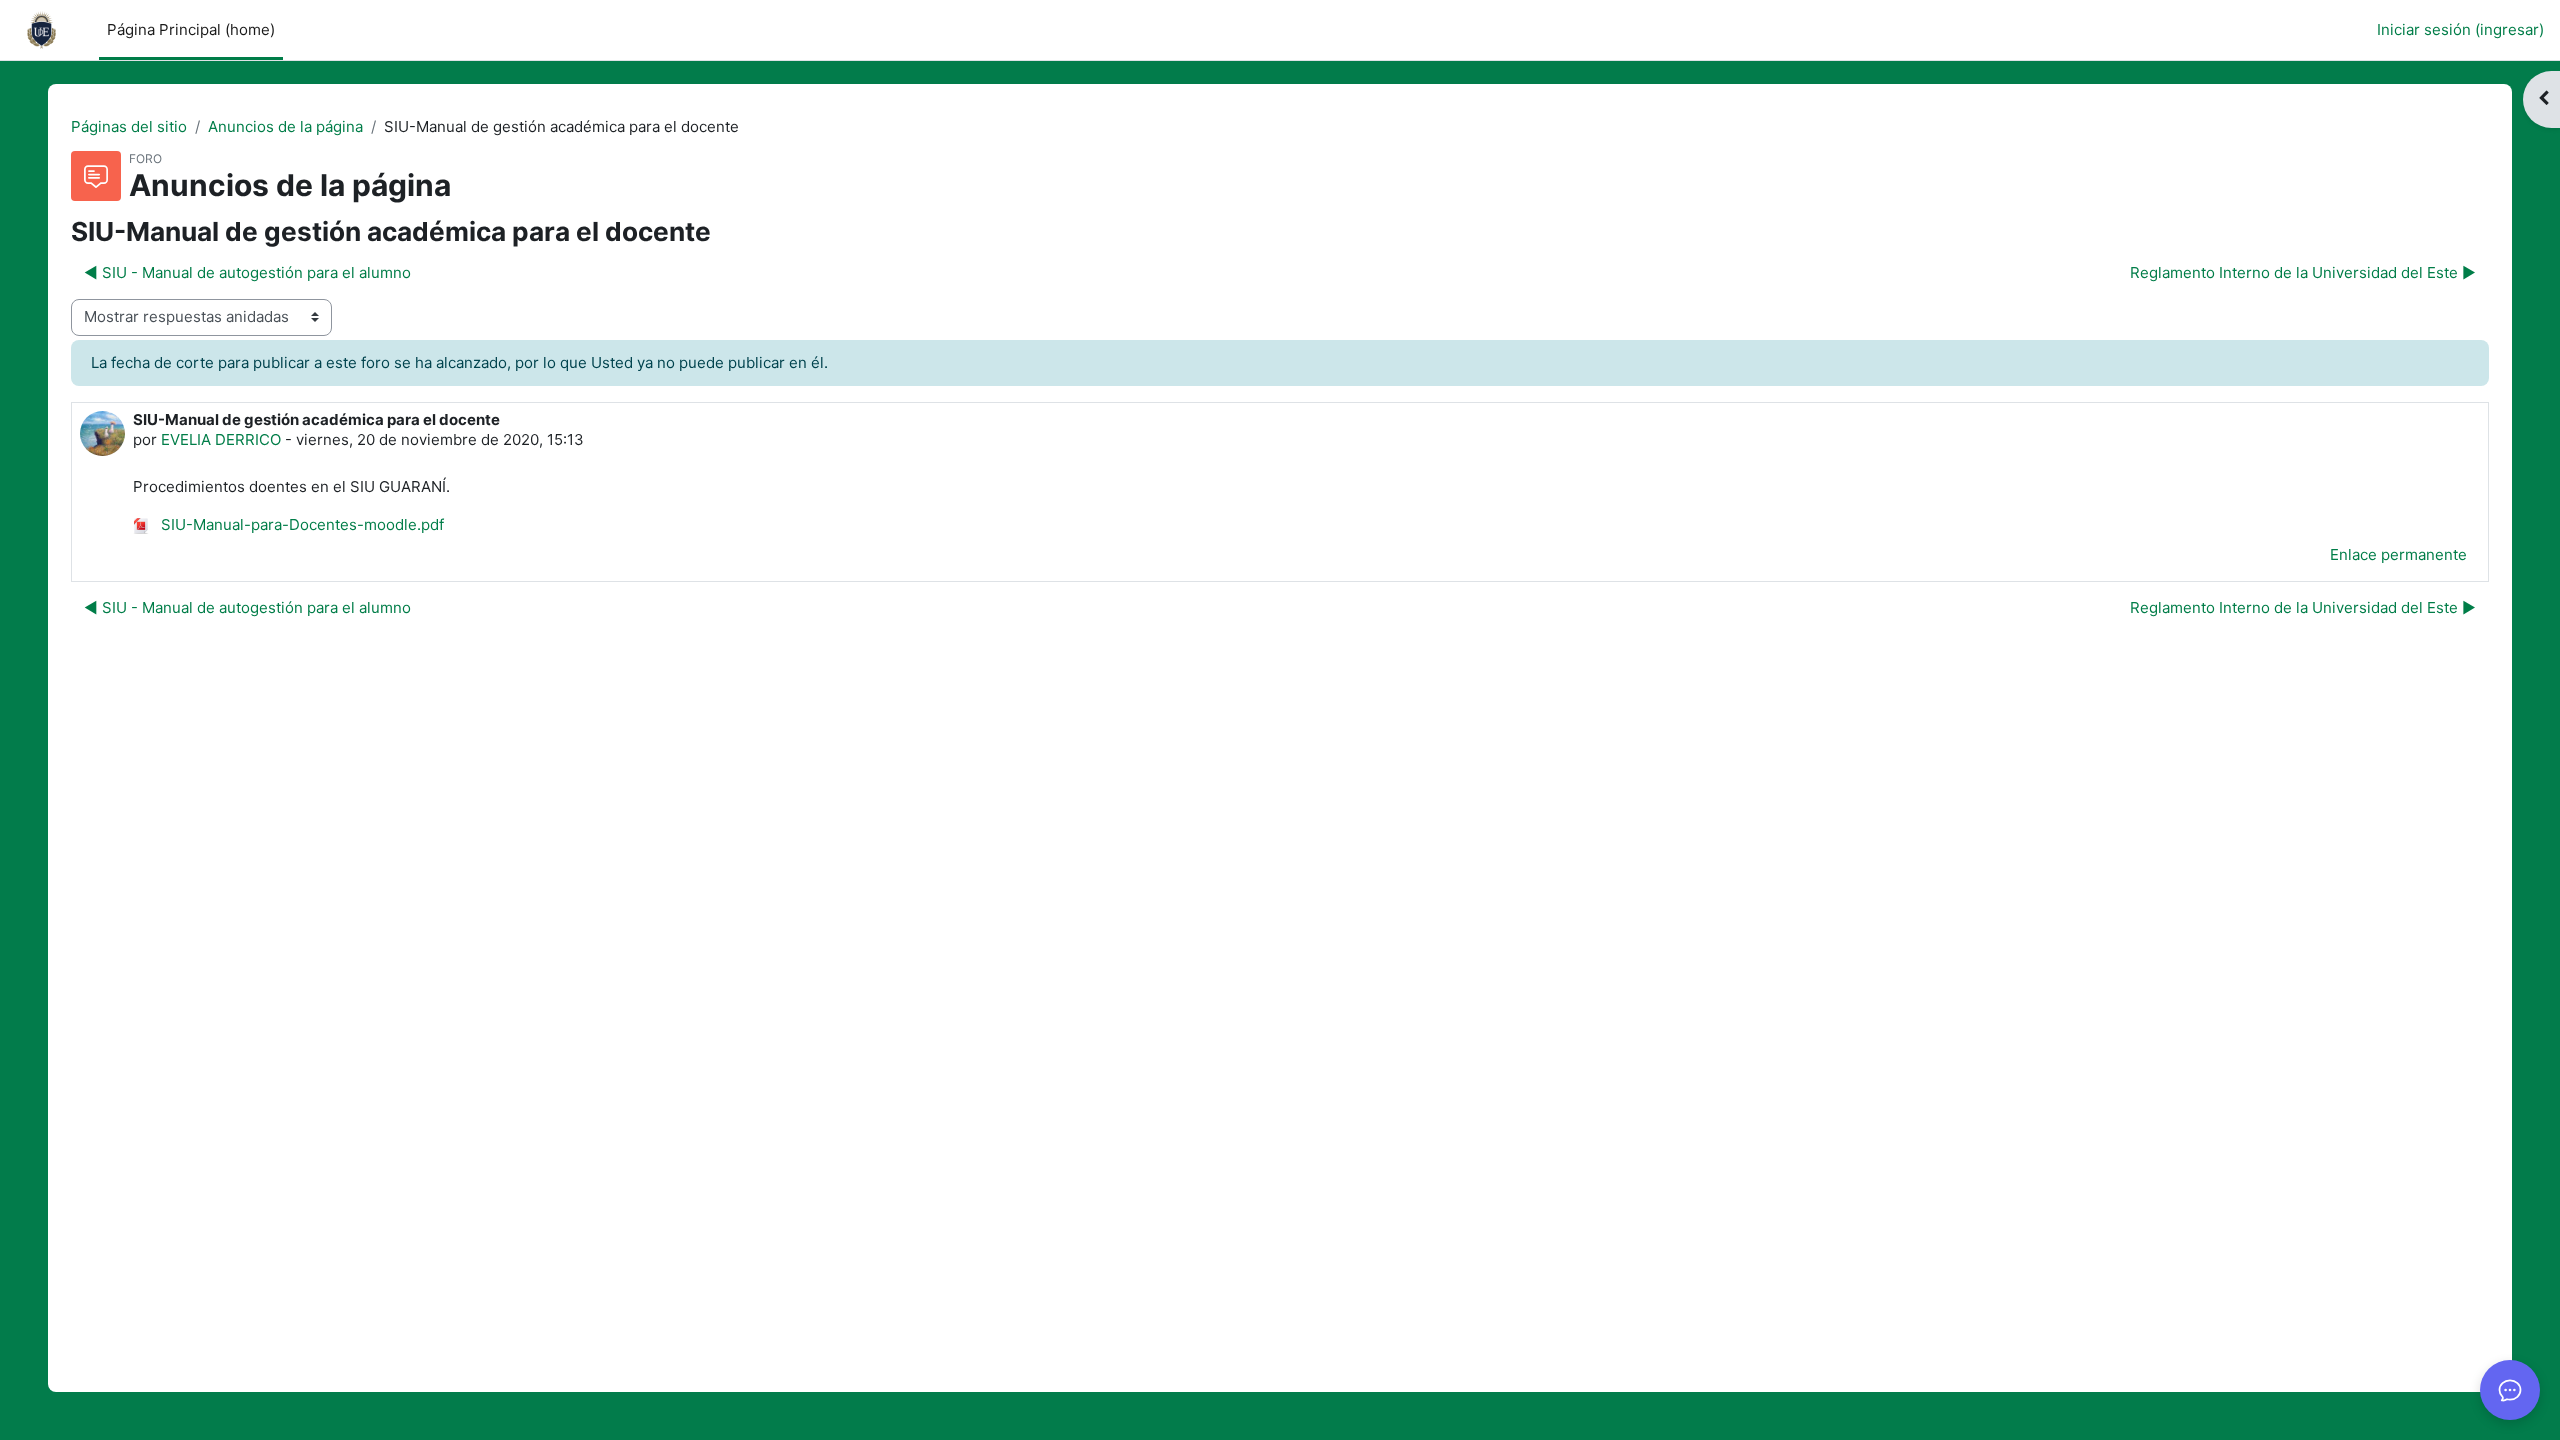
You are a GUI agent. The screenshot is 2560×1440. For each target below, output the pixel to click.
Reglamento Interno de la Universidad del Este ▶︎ (2303, 272)
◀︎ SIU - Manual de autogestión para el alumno (247, 272)
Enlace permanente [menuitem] (2398, 554)
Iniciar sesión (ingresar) (2460, 29)
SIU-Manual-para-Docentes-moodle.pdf (300, 524)
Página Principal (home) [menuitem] (191, 29)
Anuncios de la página (285, 126)
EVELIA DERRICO (221, 439)
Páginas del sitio (129, 126)
